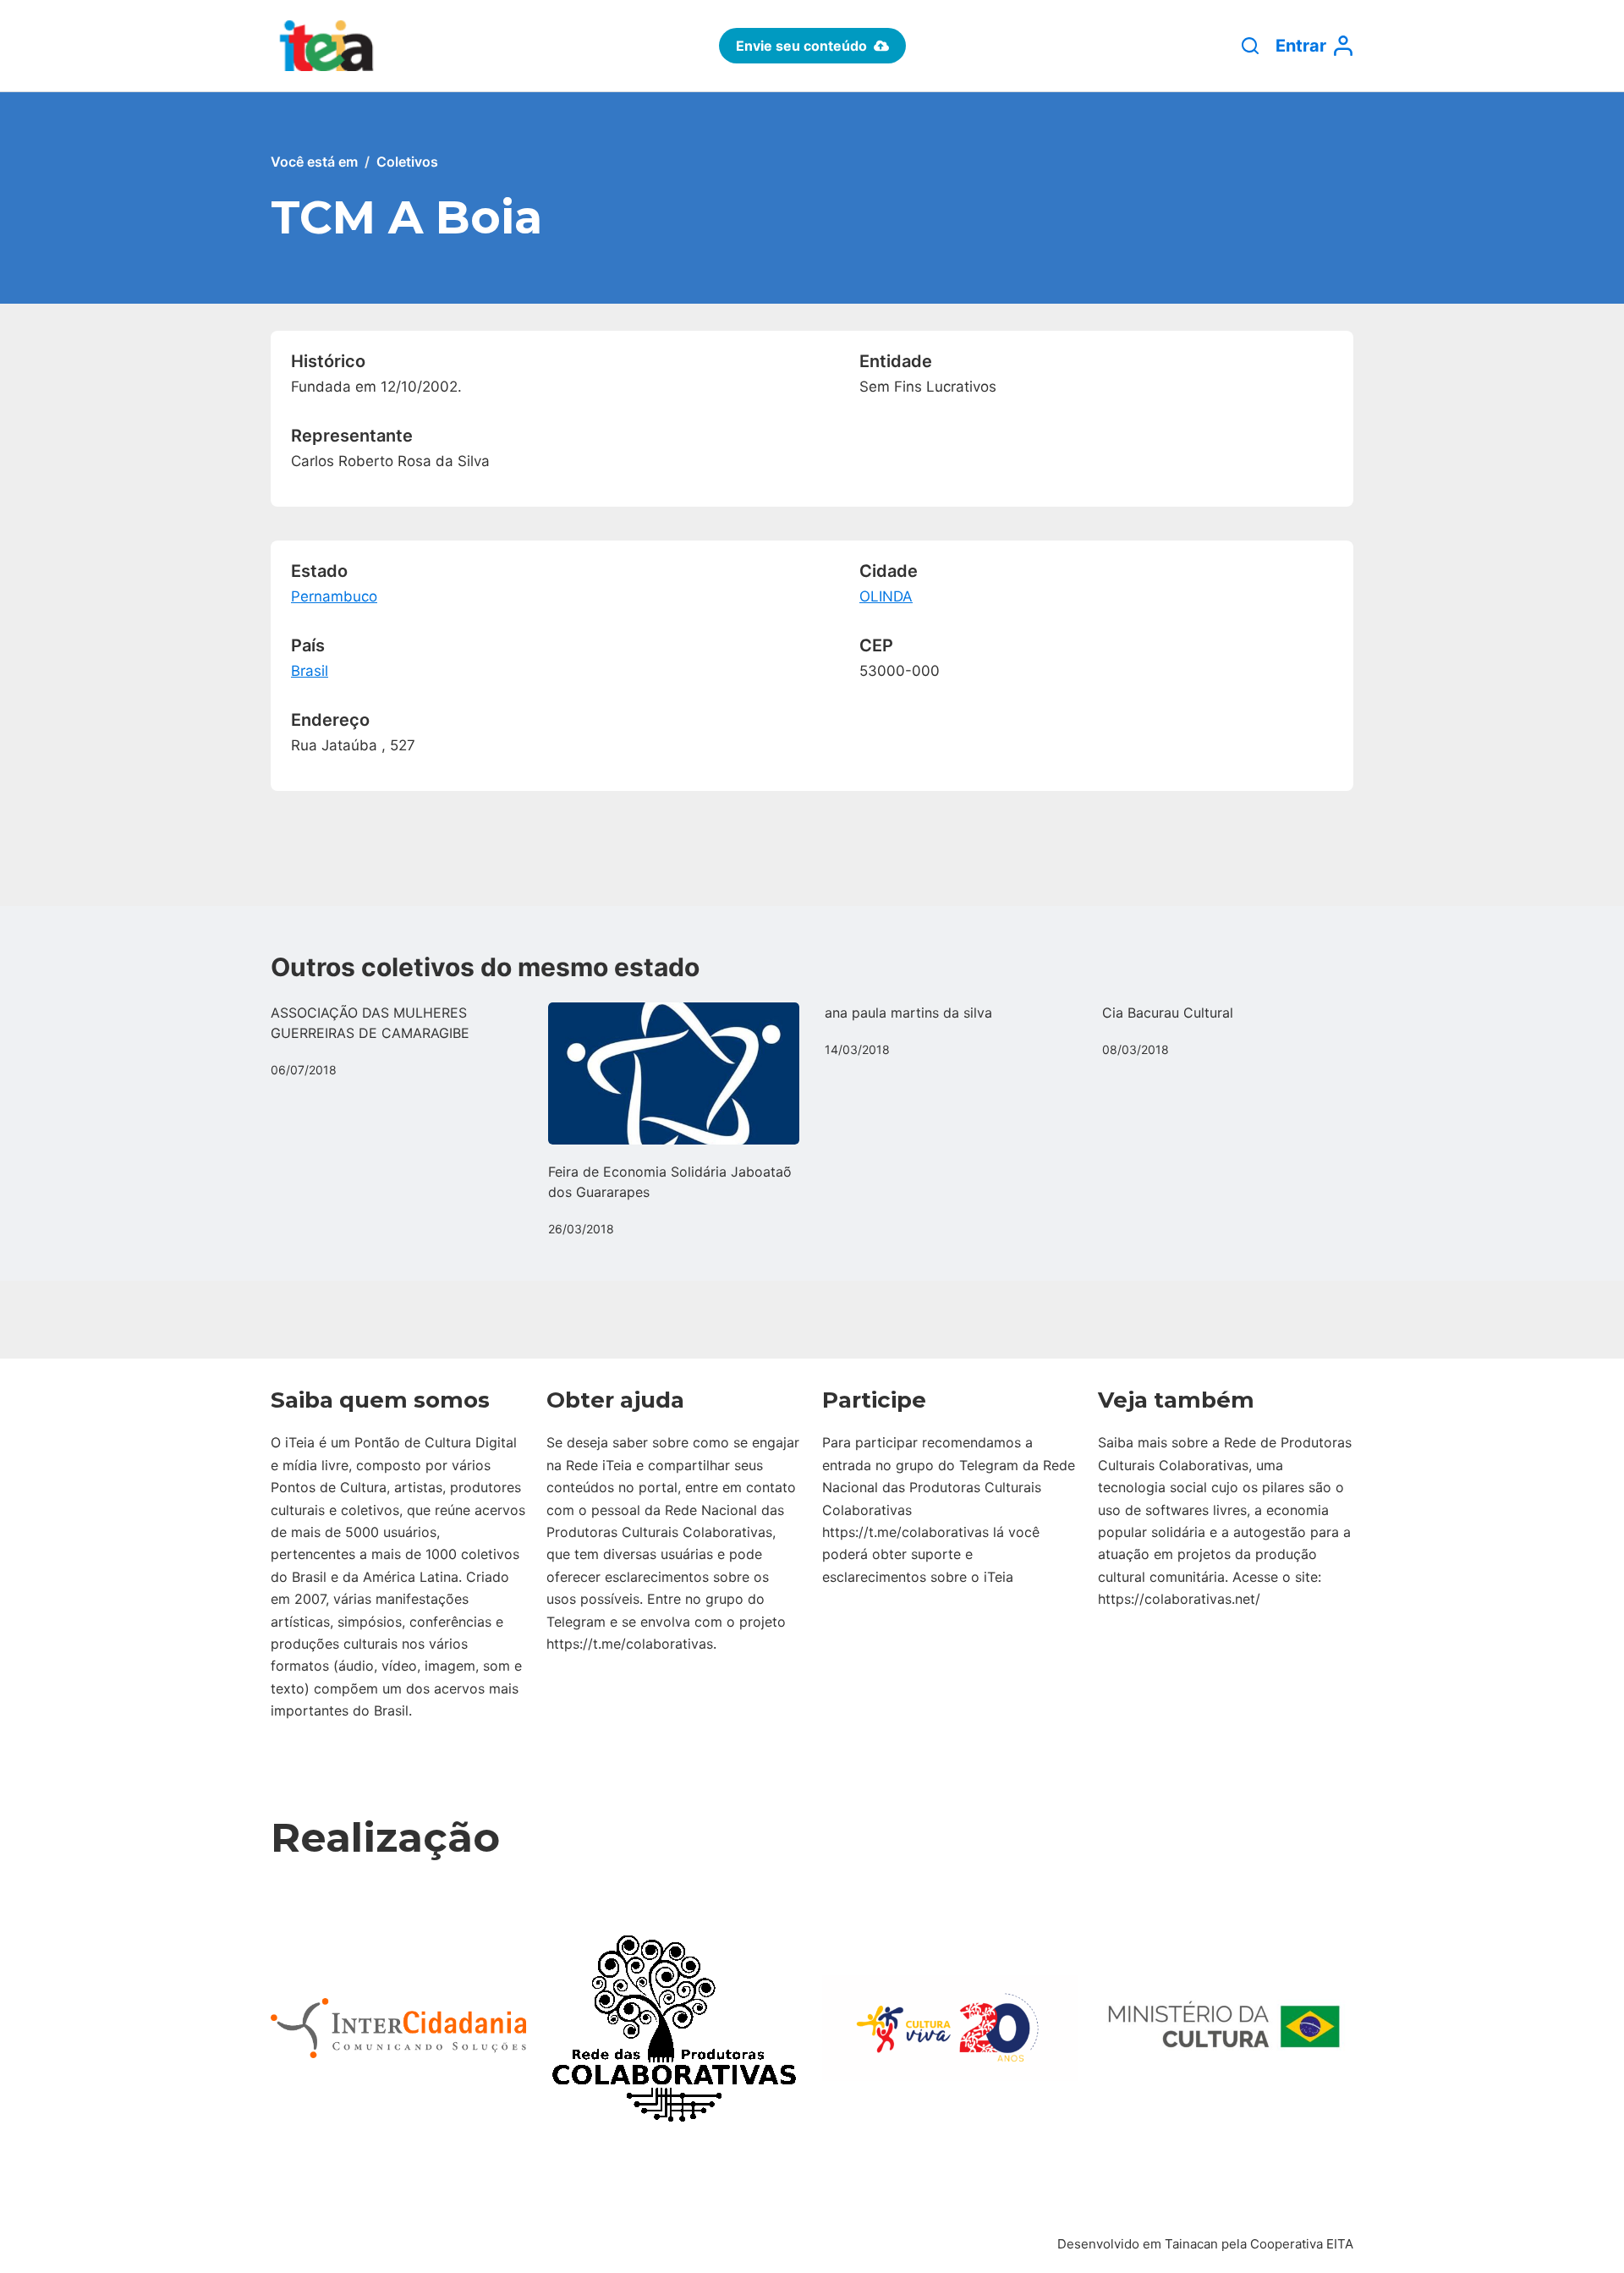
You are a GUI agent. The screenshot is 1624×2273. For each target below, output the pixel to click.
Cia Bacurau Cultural (1168, 1013)
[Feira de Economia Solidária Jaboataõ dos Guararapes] (674, 1073)
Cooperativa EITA (1302, 2244)
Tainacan (1191, 2244)
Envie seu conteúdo (801, 46)
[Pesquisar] (1250, 46)
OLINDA (886, 596)
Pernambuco (334, 596)
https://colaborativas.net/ (1179, 1599)
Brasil (310, 671)
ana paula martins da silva (908, 1013)
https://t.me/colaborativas (630, 1644)
